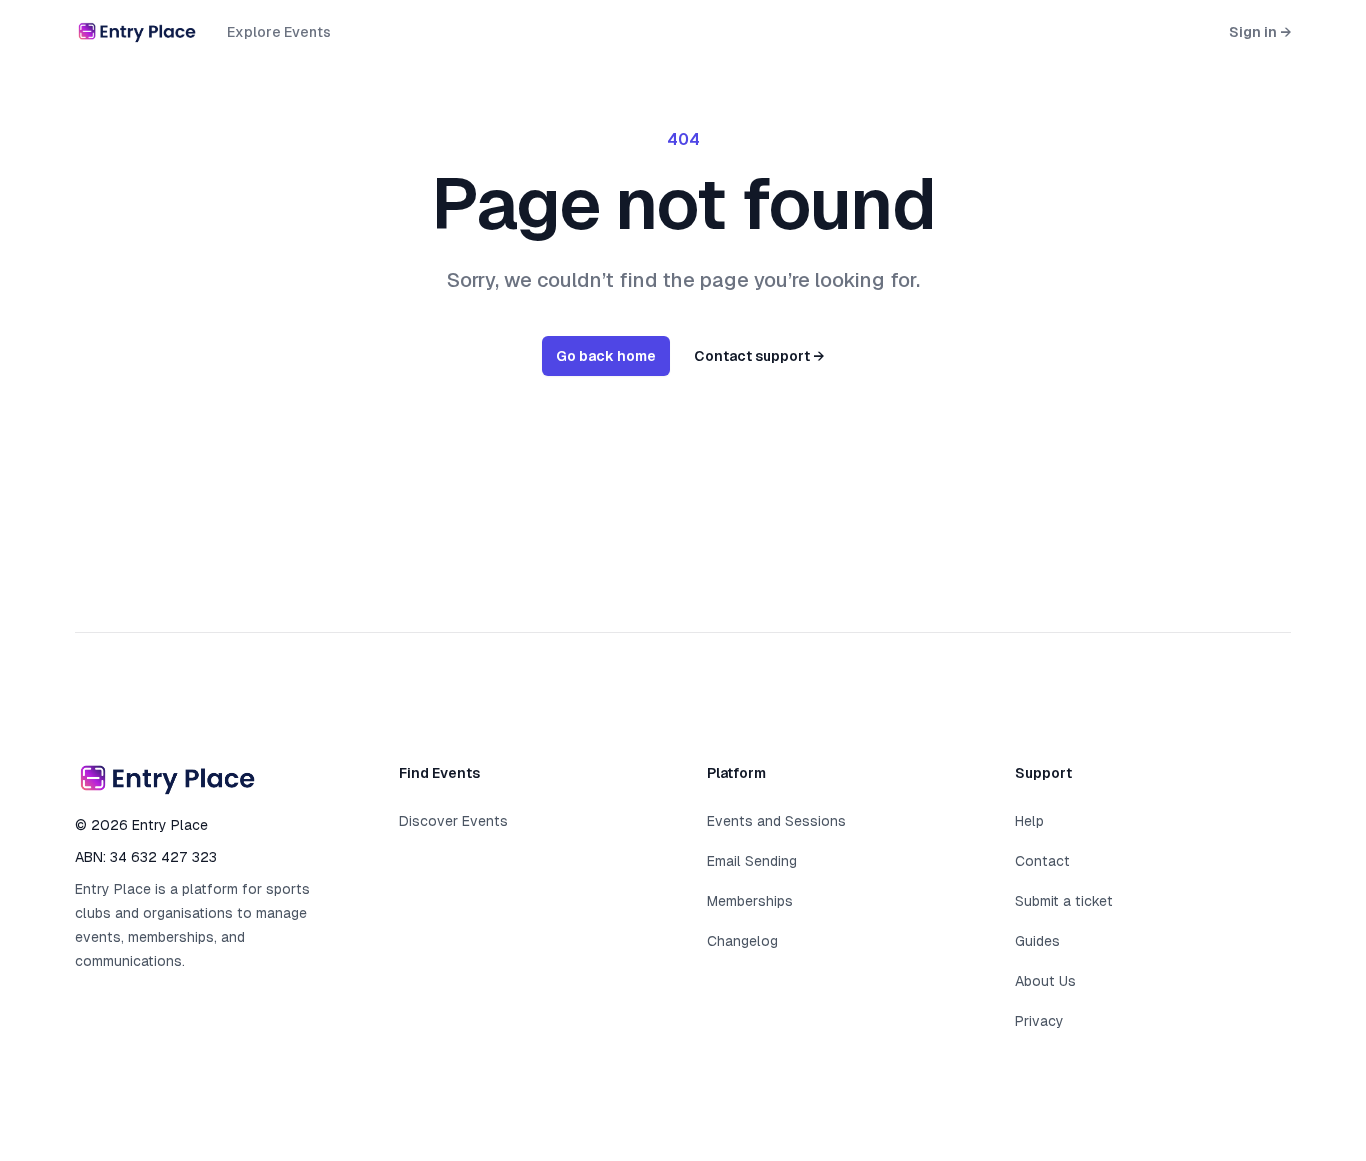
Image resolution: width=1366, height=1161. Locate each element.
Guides (1037, 941)
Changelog (742, 941)
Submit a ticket (1064, 901)
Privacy (1039, 1021)
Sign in (1260, 32)
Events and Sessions (776, 821)
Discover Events (453, 821)
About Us (1045, 981)
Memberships (750, 901)
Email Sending (752, 861)
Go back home (606, 356)
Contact (1042, 861)
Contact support (759, 356)
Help (1029, 821)
